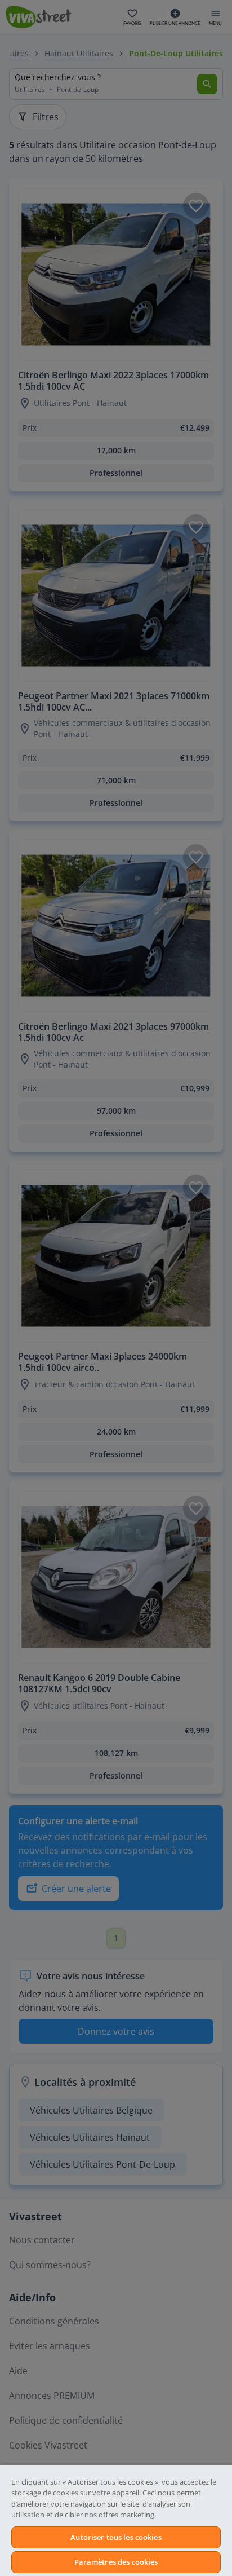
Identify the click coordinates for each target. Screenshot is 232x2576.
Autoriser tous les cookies (116, 2537)
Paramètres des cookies (116, 2562)
